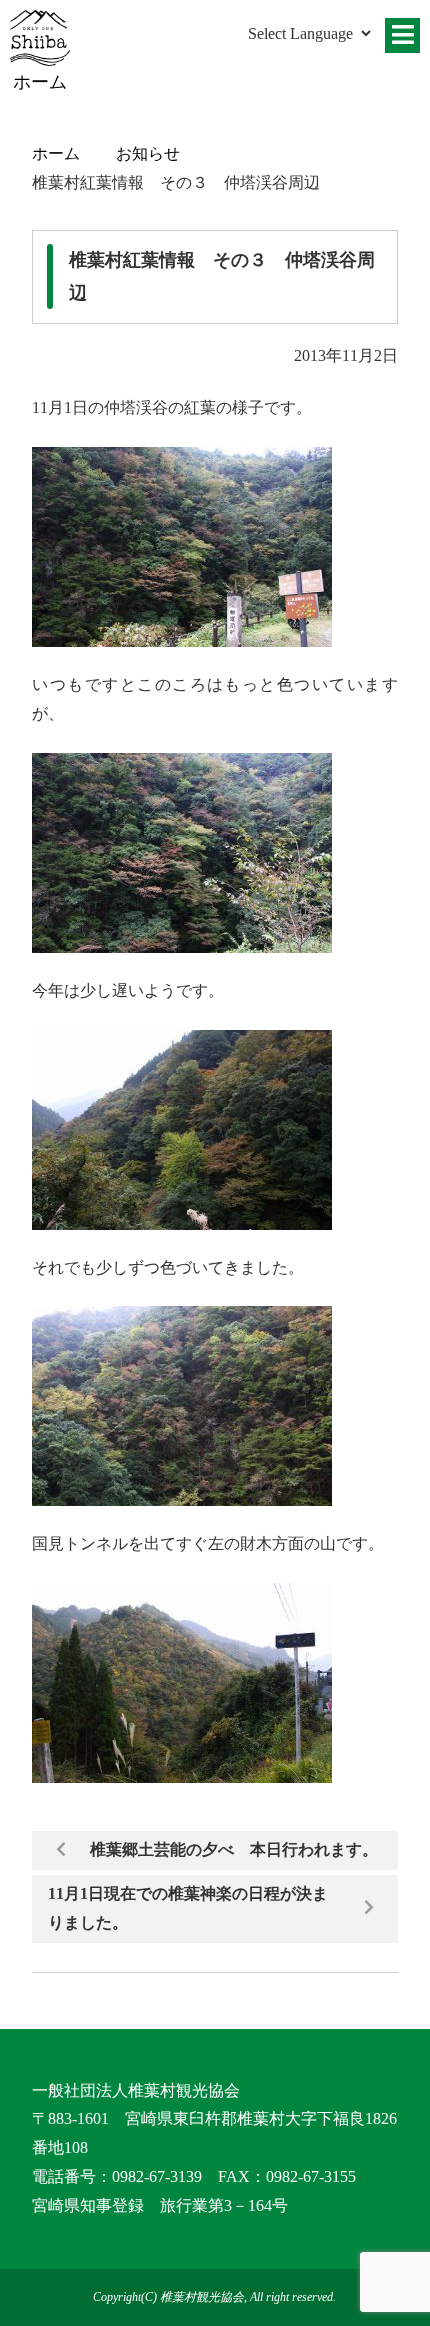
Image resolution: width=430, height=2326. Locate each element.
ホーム (56, 153)
